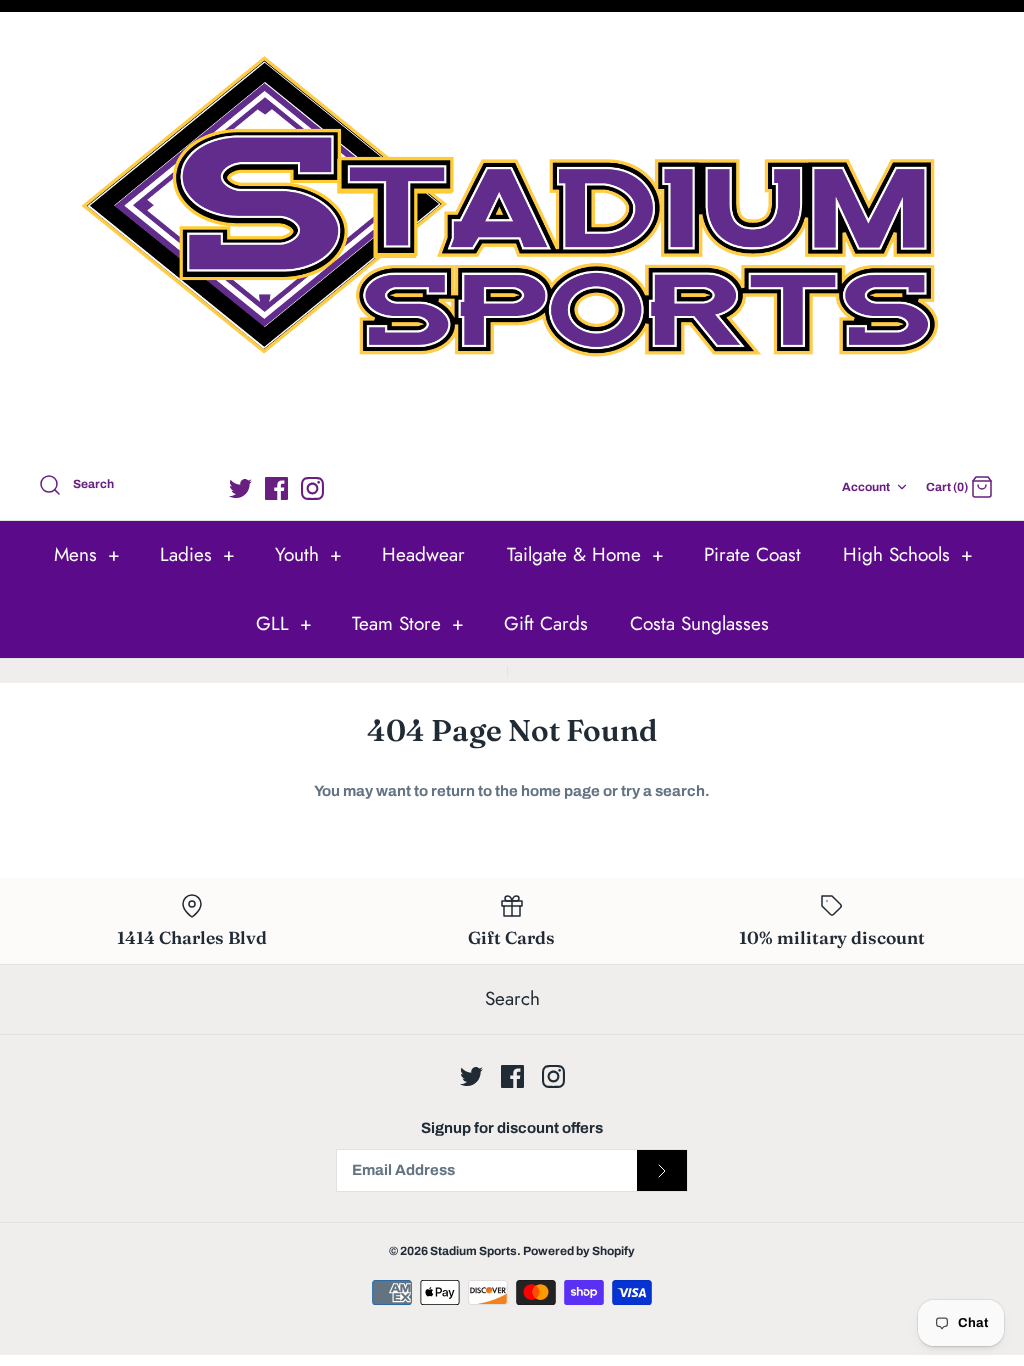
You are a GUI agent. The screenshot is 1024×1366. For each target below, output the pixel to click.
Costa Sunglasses (699, 623)
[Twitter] (240, 488)
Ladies (197, 554)
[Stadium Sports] (512, 238)
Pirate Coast (752, 554)
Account (866, 487)
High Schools (908, 554)
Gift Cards (546, 623)
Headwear (423, 554)
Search (512, 998)
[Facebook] (276, 488)
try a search (663, 791)
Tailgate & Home (585, 554)
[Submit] (662, 1171)
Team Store (408, 623)
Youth (308, 554)
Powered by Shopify (579, 1251)
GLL (284, 623)
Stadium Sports (473, 1251)
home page (560, 791)
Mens (87, 554)
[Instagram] (312, 488)
